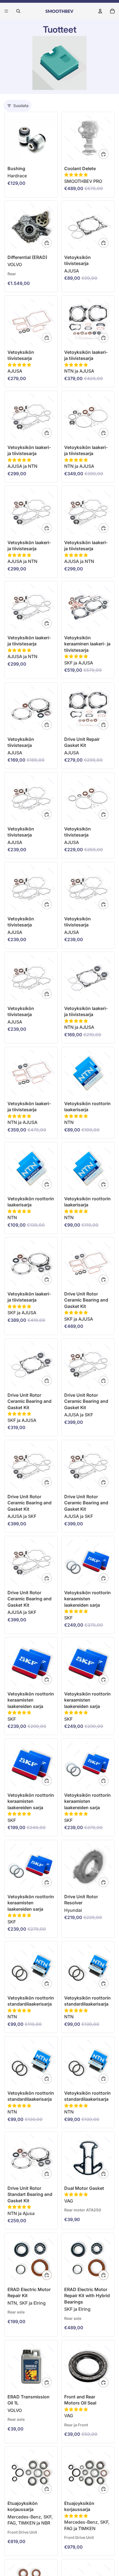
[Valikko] (6, 11)
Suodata (21, 106)
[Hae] (18, 11)
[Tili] (100, 11)
